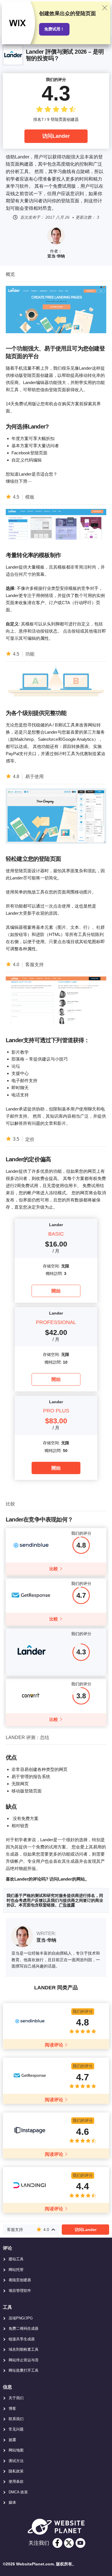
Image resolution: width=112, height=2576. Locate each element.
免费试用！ (54, 29)
